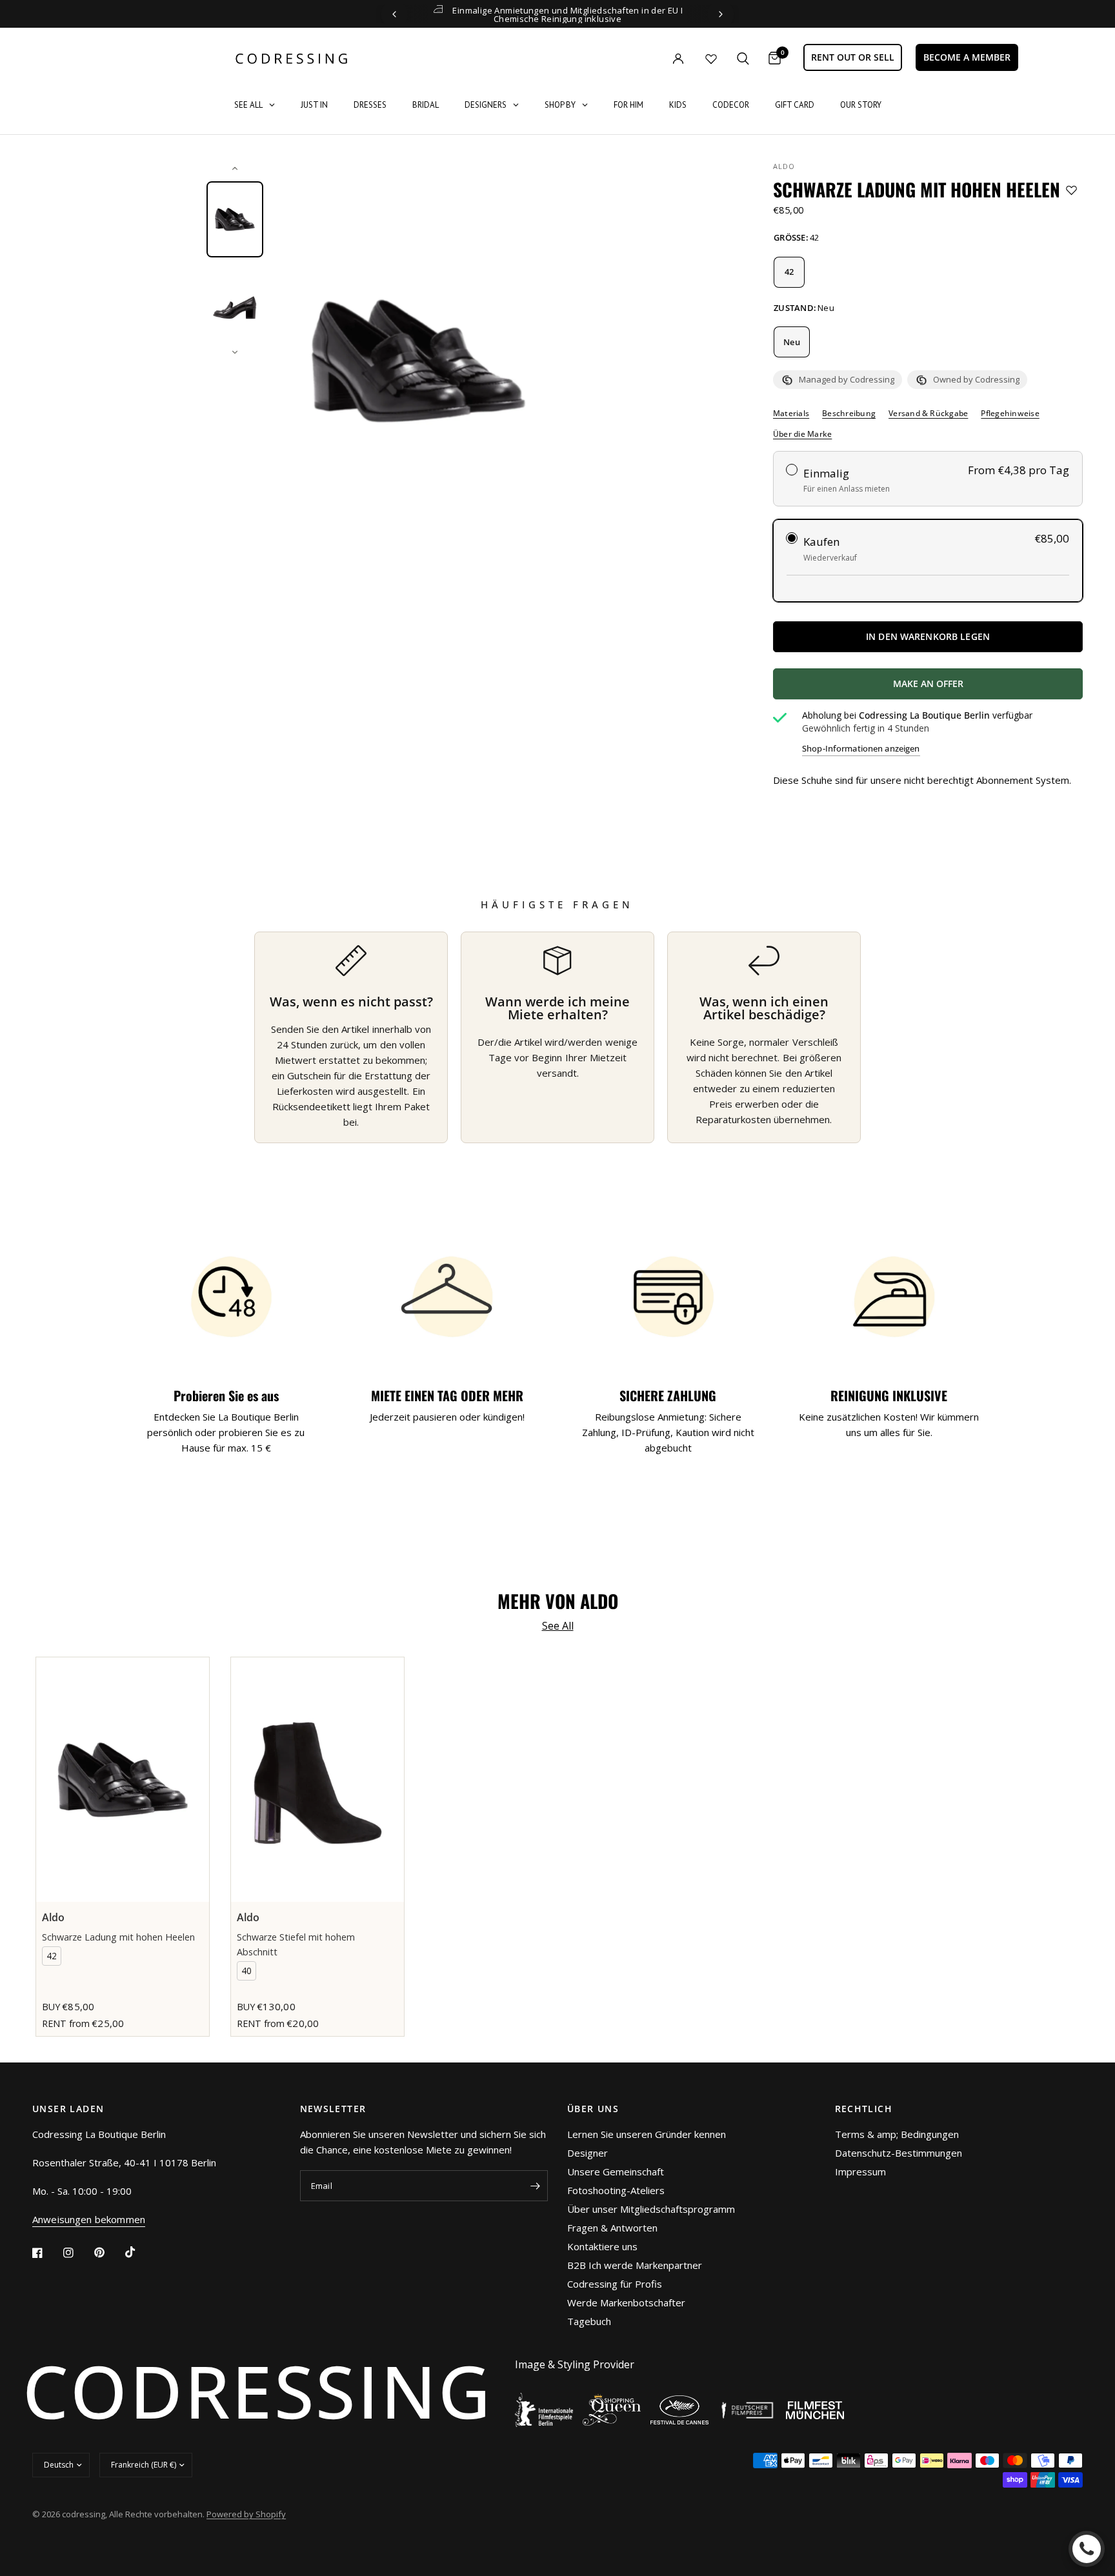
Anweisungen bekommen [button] (89, 2220)
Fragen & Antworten (612, 2228)
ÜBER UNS (593, 2109)
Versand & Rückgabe (928, 414)
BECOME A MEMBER (967, 57)
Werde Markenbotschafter (626, 2302)
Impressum (860, 2172)
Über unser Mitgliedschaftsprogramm (651, 2209)
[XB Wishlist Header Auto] (711, 59)
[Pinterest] (108, 2253)
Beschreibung (849, 414)
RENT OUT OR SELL (853, 57)
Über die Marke (802, 434)
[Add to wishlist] (1071, 190)
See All (558, 1626)
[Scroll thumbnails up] (235, 168)
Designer (588, 2153)
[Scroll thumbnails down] (235, 352)
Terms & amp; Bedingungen (897, 2134)
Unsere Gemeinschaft (616, 2172)
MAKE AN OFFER (976, 688)
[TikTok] (139, 2252)
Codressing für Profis (615, 2284)
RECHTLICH (864, 2109)
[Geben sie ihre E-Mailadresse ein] (535, 2186)
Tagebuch (589, 2321)
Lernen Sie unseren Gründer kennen (647, 2134)
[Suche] (743, 58)
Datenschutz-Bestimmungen (899, 2153)
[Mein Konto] (652, 58)
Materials (791, 414)
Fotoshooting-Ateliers (616, 2190)
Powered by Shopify (246, 2514)
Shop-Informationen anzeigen (861, 749)
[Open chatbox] (1087, 2549)
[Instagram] (77, 2253)
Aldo (784, 166)
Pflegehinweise (1010, 414)
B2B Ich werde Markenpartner (635, 2265)
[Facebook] (46, 2253)
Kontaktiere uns (602, 2246)
